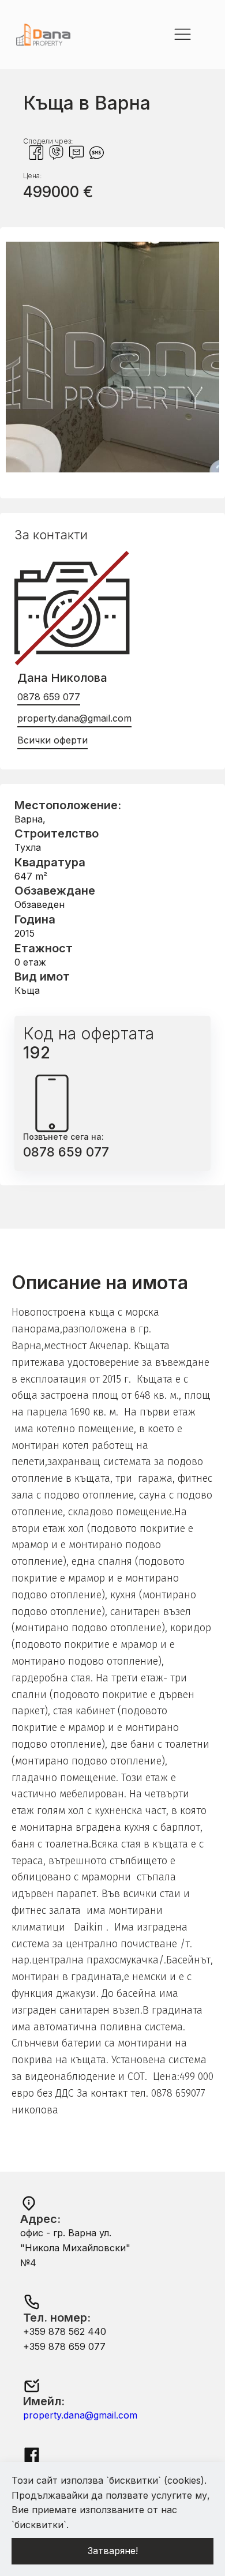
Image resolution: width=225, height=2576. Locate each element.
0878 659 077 (49, 697)
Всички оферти (52, 740)
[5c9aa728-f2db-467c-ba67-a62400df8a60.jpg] (112, 469)
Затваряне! (113, 2551)
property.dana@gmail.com (74, 718)
